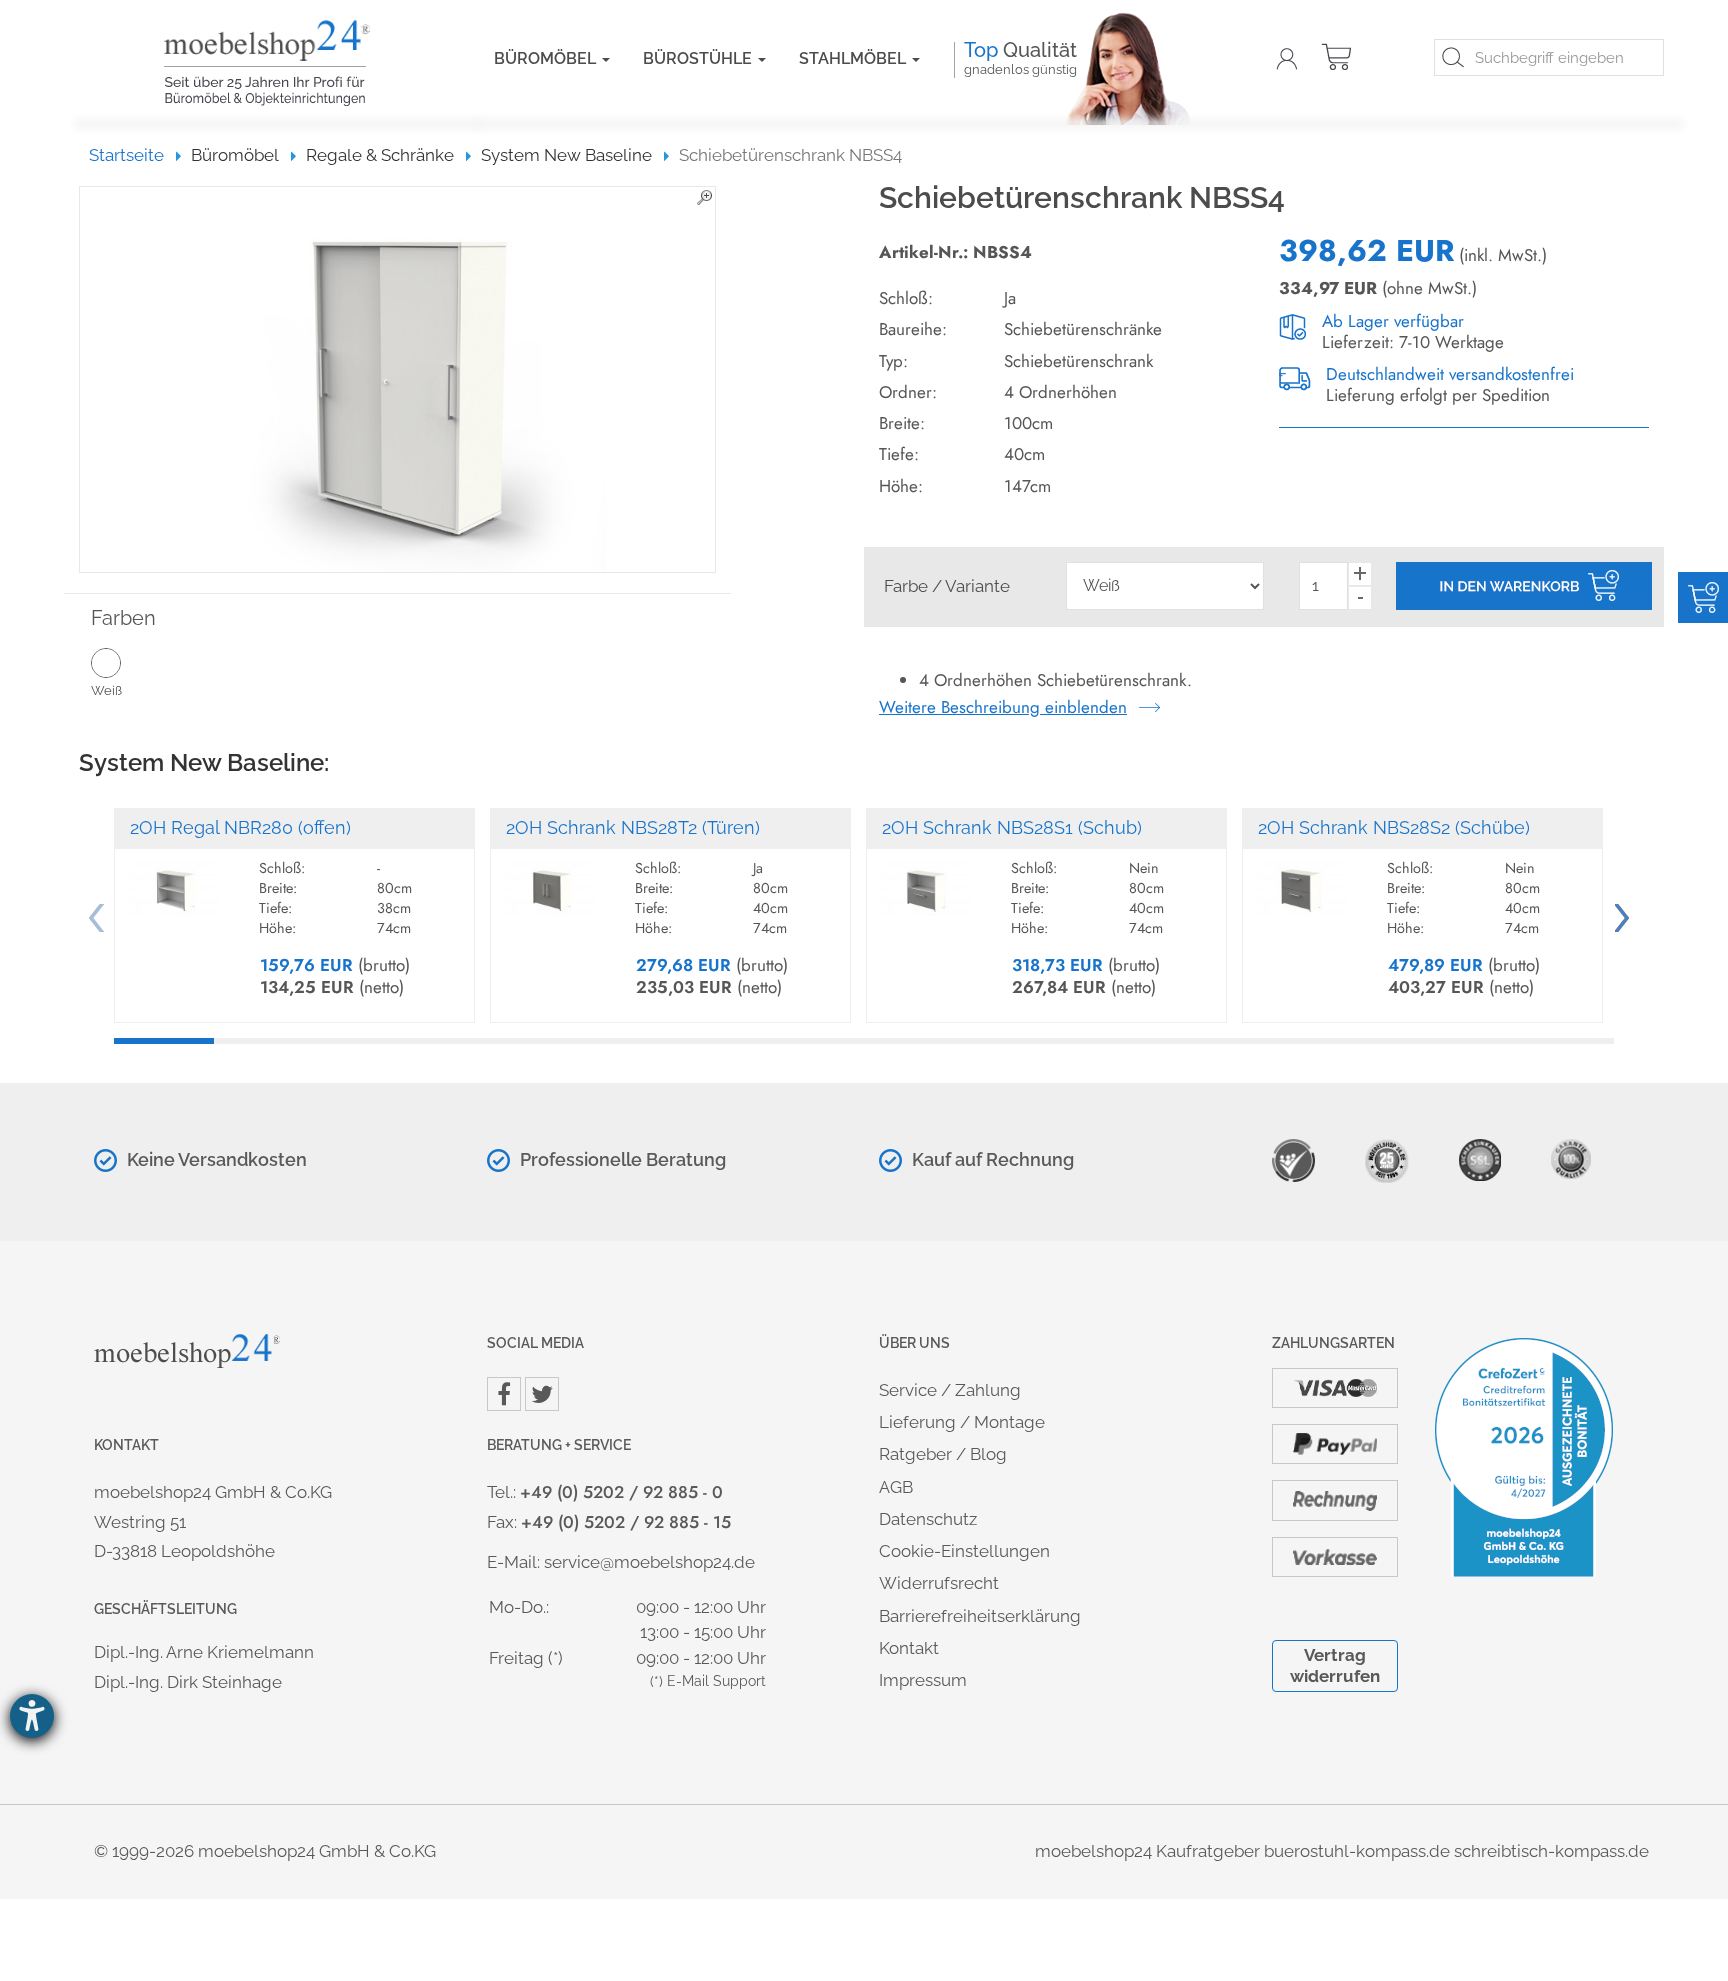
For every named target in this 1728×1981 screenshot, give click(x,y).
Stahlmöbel (854, 58)
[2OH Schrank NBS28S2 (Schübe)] (1303, 880)
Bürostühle (699, 58)
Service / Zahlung (950, 1390)
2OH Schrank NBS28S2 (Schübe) (1394, 827)
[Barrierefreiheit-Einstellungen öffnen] (32, 1716)
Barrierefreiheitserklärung (980, 1616)
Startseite (135, 155)
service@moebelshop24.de (649, 1562)
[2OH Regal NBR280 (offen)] (175, 880)
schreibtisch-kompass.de (1551, 1851)
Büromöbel (547, 58)
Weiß (106, 690)
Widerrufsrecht (939, 1583)
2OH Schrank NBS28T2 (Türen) (633, 827)
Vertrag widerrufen (1335, 1665)
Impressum (923, 1680)
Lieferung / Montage (962, 1422)
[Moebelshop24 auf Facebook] (504, 1394)
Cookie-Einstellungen (964, 1551)
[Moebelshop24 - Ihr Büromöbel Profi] (299, 63)
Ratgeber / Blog (943, 1454)
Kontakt (909, 1648)
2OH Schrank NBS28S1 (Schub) (1012, 827)
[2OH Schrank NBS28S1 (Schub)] (927, 880)
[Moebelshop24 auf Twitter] (542, 1394)
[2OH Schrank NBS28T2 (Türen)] (551, 880)
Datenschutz (928, 1519)
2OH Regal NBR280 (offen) (240, 827)
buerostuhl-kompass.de (1357, 1851)
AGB (896, 1487)
